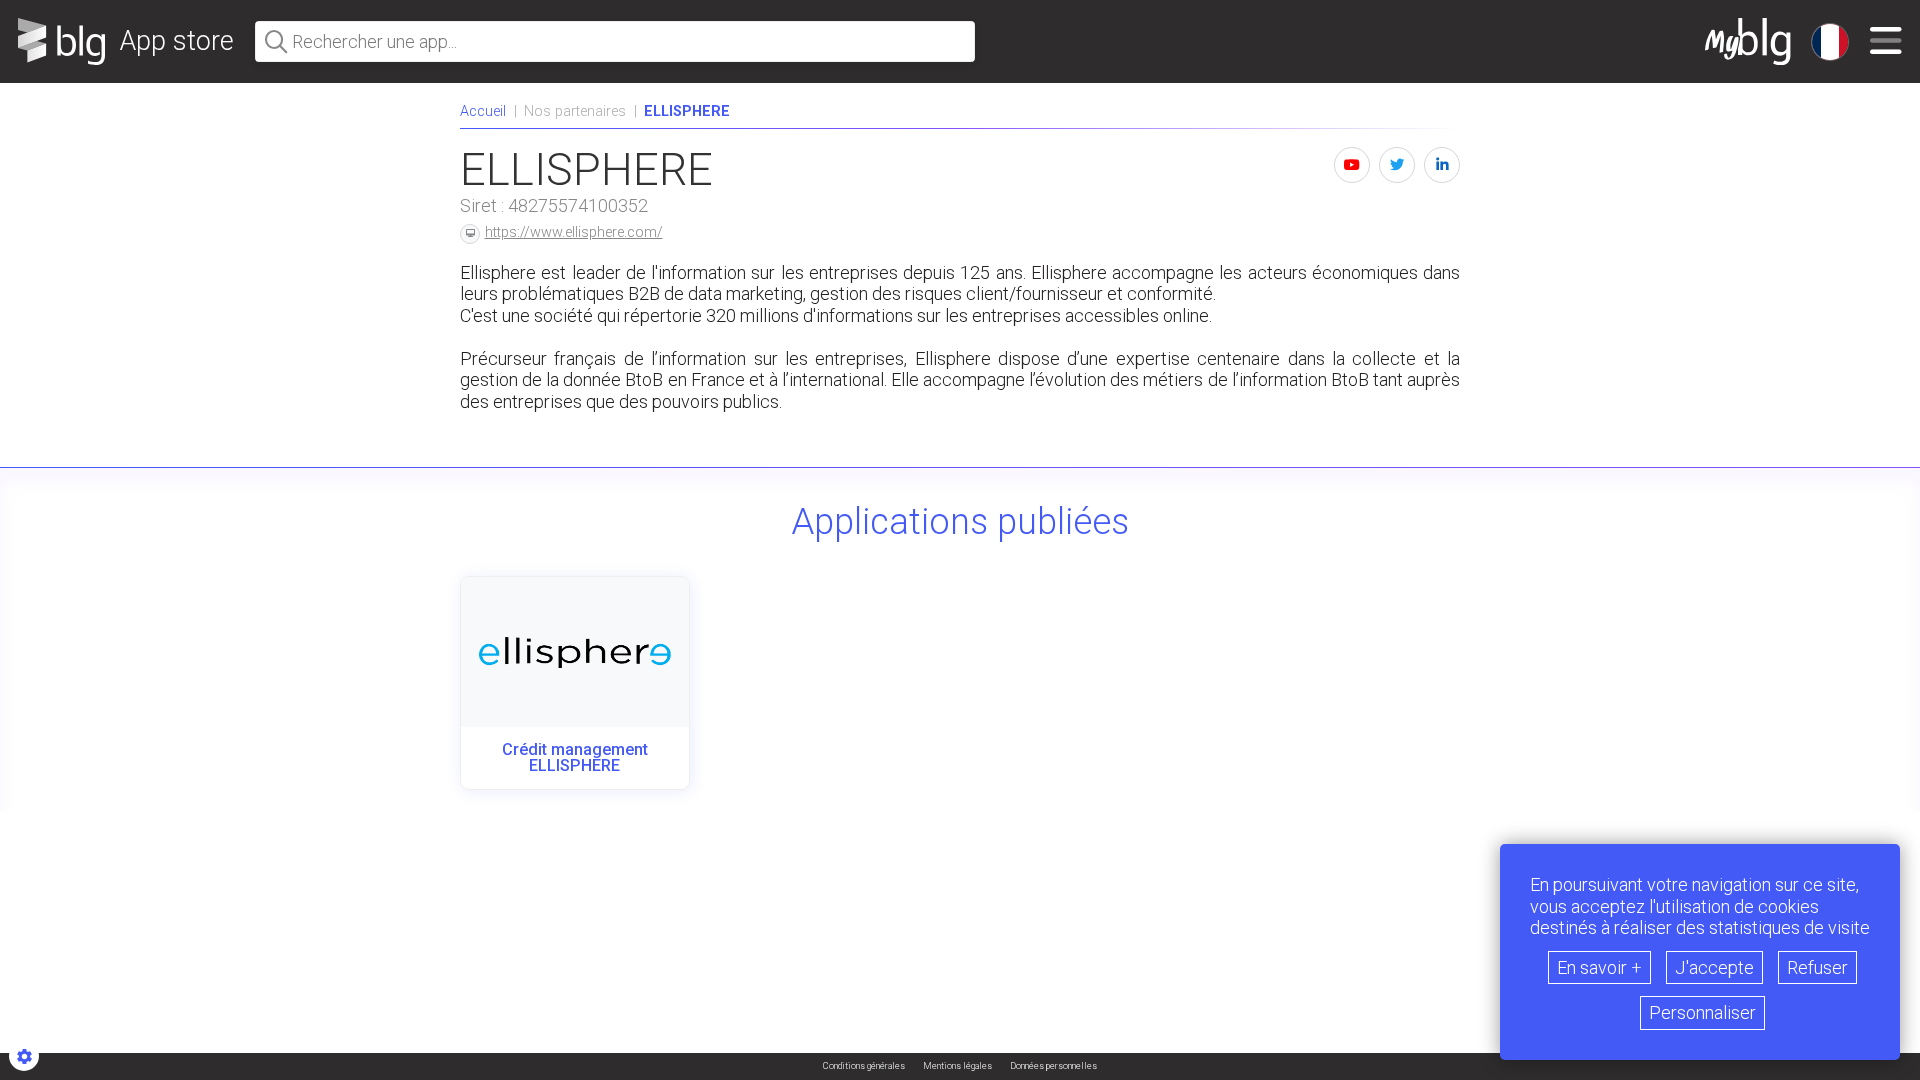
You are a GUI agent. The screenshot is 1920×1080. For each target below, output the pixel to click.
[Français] (1830, 42)
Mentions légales (957, 1066)
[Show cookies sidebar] (24, 1056)
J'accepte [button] (1714, 967)
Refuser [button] (1817, 967)
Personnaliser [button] (1702, 1012)
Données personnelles (1053, 1066)
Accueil (483, 111)
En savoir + (1599, 967)
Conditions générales (864, 1066)
